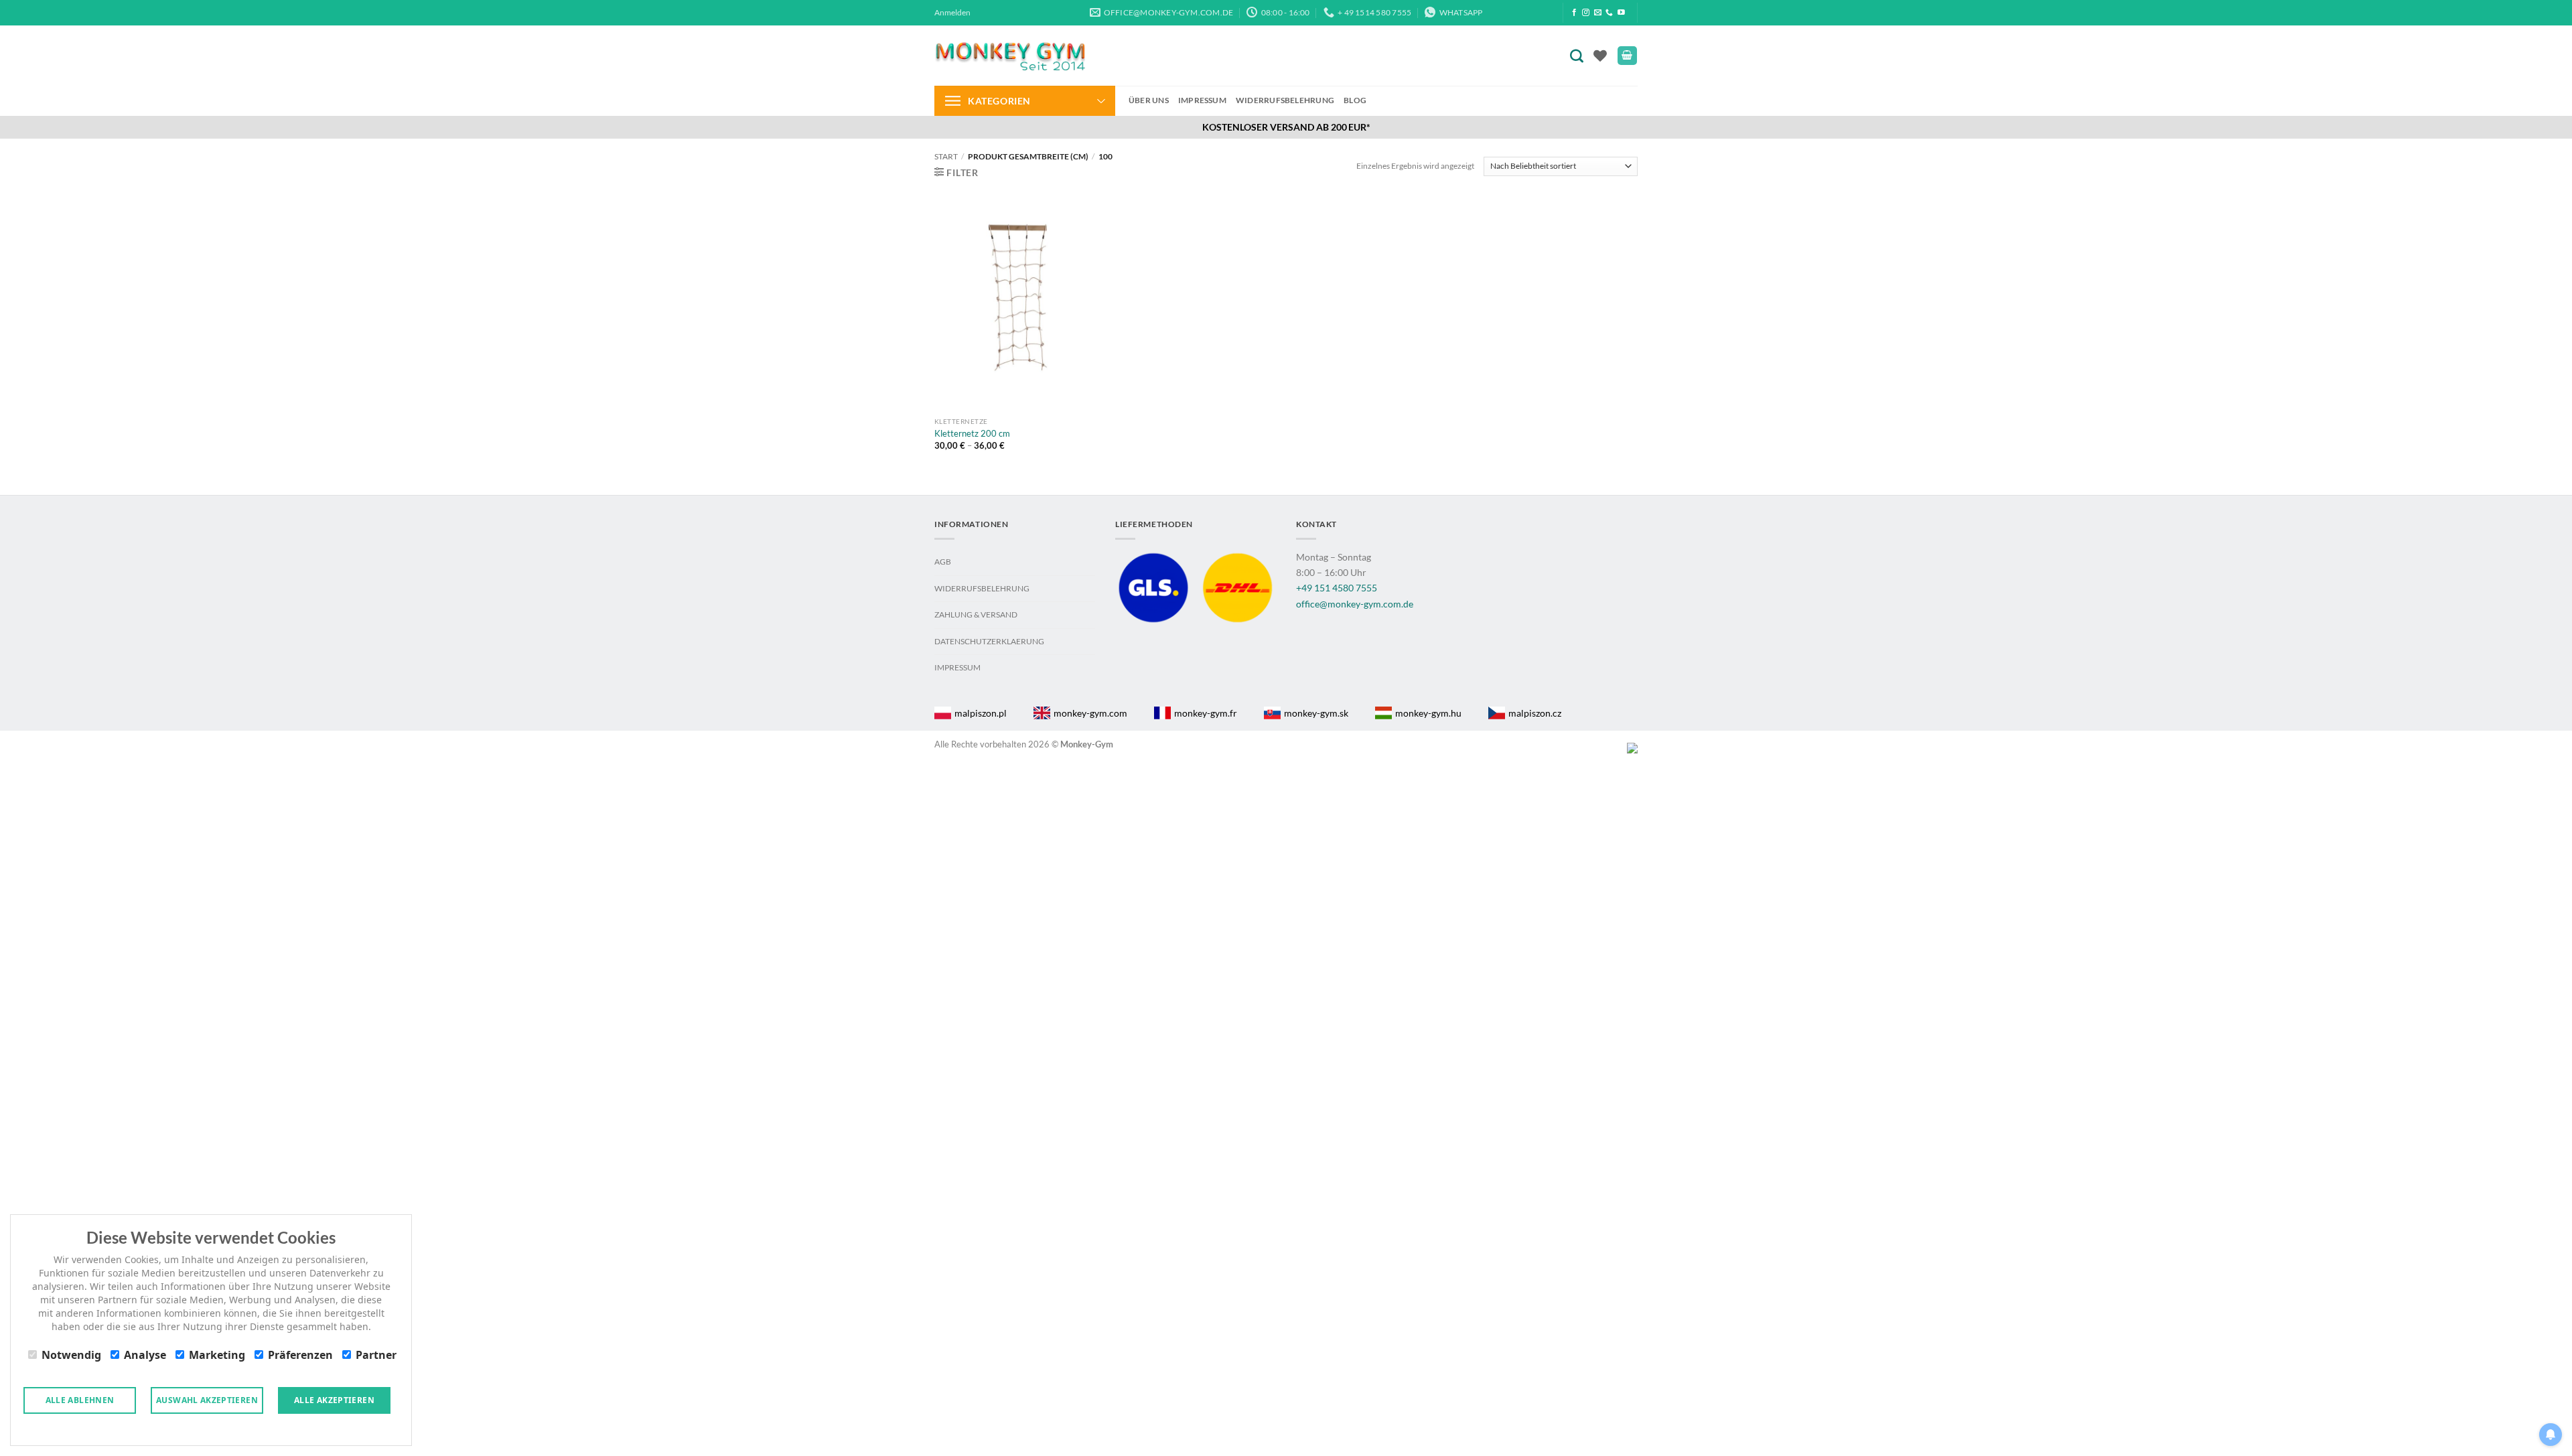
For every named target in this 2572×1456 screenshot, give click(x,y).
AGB (943, 562)
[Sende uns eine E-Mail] (1598, 13)
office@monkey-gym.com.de (1355, 604)
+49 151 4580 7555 (1337, 588)
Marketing (217, 1355)
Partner (376, 1355)
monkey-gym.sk (1316, 713)
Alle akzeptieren (334, 1400)
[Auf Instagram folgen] (1586, 13)
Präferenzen (300, 1355)
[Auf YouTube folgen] (1621, 13)
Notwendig (71, 1355)
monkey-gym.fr (1206, 713)
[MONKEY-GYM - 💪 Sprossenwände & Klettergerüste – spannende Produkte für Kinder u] (1010, 56)
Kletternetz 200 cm (972, 433)
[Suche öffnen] (1579, 55)
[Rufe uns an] (1609, 13)
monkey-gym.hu (1428, 713)
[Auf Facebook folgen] (1574, 13)
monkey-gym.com (1090, 713)
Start (946, 156)
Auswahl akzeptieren (207, 1400)
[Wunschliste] (1600, 56)
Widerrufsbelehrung (1285, 100)
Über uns (1149, 100)
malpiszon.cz (1535, 713)
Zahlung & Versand (976, 614)
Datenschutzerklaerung (989, 641)
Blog (1355, 100)
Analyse (145, 1355)
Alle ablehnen (80, 1400)
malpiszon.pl (981, 713)
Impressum (1202, 100)
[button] (952, 13)
